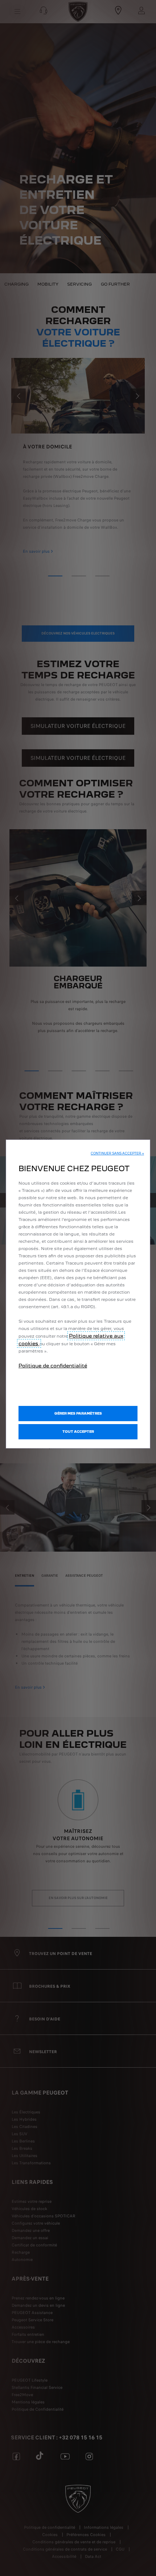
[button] (117, 1153)
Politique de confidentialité (53, 1366)
